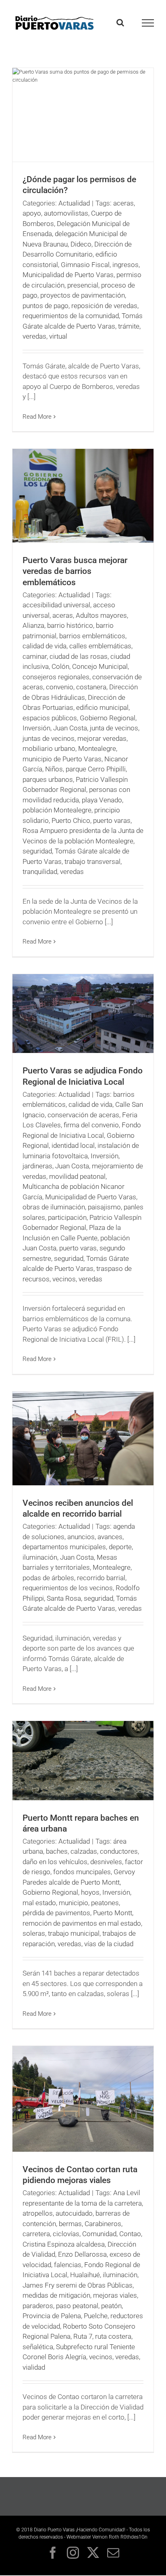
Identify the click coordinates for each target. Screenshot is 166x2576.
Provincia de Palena (52, 2316)
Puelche (96, 2316)
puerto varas (112, 820)
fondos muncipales (82, 1872)
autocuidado (74, 2213)
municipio (74, 1903)
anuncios (81, 1537)
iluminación (40, 1557)
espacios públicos (50, 718)
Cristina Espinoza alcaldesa (64, 2244)
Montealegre (97, 748)
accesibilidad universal (56, 605)
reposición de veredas (104, 306)
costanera (91, 687)
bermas (70, 2224)
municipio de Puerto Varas (62, 759)
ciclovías (66, 2234)
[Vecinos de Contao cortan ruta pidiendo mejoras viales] (83, 2099)
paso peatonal (77, 2306)
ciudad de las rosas (79, 656)
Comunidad (99, 2234)
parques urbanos (48, 779)
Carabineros (103, 2224)
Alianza (33, 625)
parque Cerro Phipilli (96, 769)
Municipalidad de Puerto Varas (68, 275)
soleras (34, 1933)
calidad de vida (45, 646)
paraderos (38, 2306)
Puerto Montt (113, 1913)
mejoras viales (115, 2295)
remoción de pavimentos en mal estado (82, 1923)
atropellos (38, 2213)
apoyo (32, 213)
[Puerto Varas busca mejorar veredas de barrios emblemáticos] (83, 496)
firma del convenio (91, 1125)
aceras (123, 203)
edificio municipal (102, 707)
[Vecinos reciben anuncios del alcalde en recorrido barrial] (83, 1438)
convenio (60, 687)
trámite (129, 326)
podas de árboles (48, 1578)
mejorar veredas (102, 738)
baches (57, 1851)
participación (67, 1217)
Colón (60, 666)
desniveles (106, 1862)
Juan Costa (70, 728)
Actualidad (74, 203)
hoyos (90, 1892)
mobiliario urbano (49, 748)
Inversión (36, 728)
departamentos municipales (64, 1547)
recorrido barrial (101, 1578)
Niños (54, 769)
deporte (120, 1547)
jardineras (37, 1166)
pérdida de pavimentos (56, 1913)
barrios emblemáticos (92, 636)
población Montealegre (57, 810)
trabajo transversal (92, 861)
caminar (35, 656)
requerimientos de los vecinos (68, 1588)
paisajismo (104, 1207)
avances (110, 1537)
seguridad (37, 851)
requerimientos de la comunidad (71, 316)
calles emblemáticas (100, 646)
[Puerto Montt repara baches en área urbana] (83, 1761)
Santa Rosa (64, 1598)
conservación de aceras (83, 1115)
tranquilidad (40, 872)
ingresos (126, 265)
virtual (58, 336)
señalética (38, 2347)
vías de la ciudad (109, 1944)
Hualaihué (85, 2275)
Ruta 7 (83, 2336)
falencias (68, 2265)
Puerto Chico (71, 820)
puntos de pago (46, 306)
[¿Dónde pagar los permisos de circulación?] (83, 115)
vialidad (34, 2367)
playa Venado (102, 800)
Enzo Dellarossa (82, 2254)
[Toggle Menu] (148, 23)
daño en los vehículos (55, 1862)
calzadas (84, 1851)
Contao (130, 2234)
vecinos (64, 1279)
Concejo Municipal (100, 666)
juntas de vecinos (49, 738)
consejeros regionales (56, 677)
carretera (36, 2234)
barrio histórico (70, 625)
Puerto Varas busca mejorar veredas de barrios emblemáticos (75, 571)
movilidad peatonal (77, 1176)
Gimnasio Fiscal (85, 265)
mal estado (39, 1903)
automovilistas (66, 213)
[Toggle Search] (120, 23)
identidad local (73, 1145)
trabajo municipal (74, 1933)
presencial (83, 285)
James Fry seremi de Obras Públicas (78, 2285)
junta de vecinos (114, 728)
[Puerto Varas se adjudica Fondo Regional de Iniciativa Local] (83, 1014)
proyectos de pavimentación (83, 295)
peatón (111, 2306)
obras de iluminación (54, 1207)
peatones (105, 1903)
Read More (37, 417)
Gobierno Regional (108, 718)
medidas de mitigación (56, 2295)
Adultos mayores (101, 615)
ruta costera (113, 2336)
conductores (119, 1851)
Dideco (81, 244)
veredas (34, 336)
